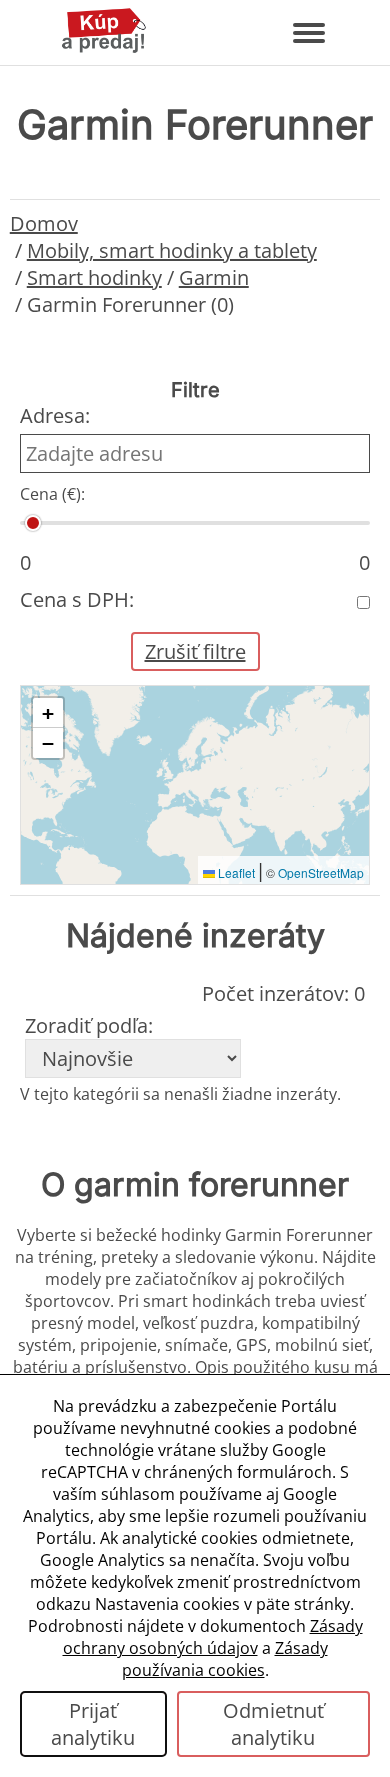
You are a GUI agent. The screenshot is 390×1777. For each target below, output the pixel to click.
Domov (44, 223)
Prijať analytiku (93, 1724)
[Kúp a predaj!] (104, 49)
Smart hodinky (94, 277)
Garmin (214, 277)
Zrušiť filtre (195, 651)
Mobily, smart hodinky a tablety (172, 250)
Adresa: (55, 415)
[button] (48, 713)
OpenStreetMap (321, 872)
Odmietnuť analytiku (273, 1724)
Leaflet (235, 872)
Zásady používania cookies (225, 1659)
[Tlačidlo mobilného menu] (309, 33)
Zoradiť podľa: (89, 1025)
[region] (195, 785)
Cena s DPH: (77, 599)
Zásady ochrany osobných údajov (213, 1637)
